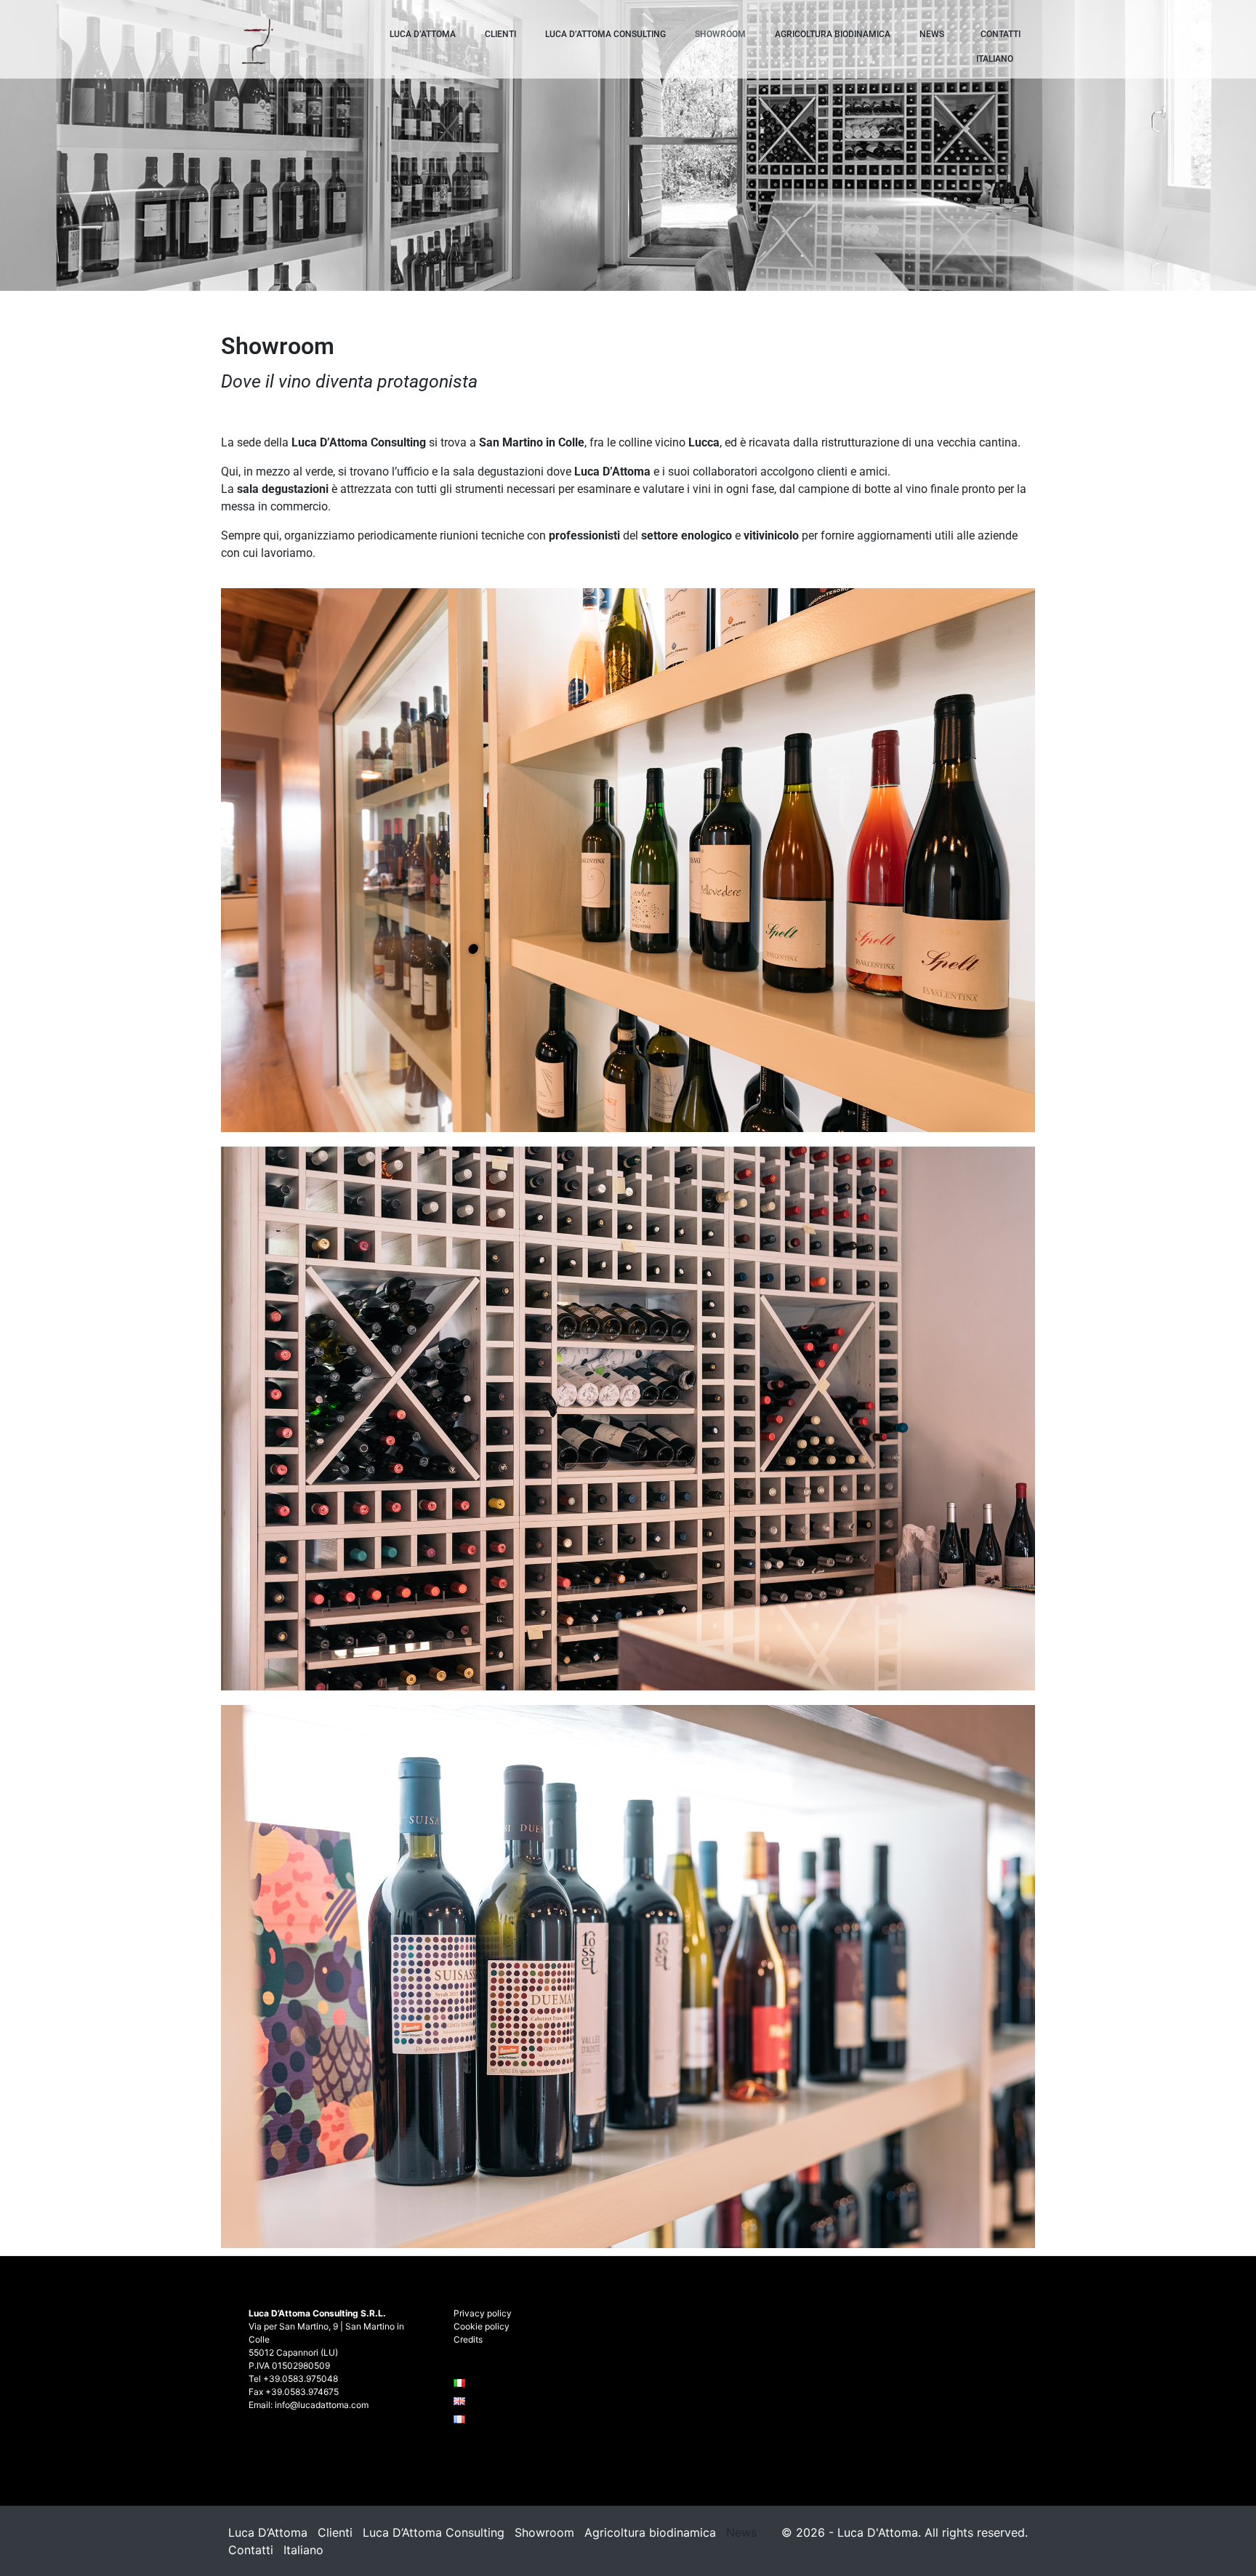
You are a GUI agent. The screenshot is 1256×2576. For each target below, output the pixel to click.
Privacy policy (483, 2313)
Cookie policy (482, 2326)
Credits (468, 2339)
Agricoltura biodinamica (833, 34)
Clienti (500, 34)
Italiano (995, 59)
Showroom (720, 34)
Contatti (1001, 34)
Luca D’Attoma (423, 34)
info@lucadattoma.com (322, 2405)
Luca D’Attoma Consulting (605, 34)
